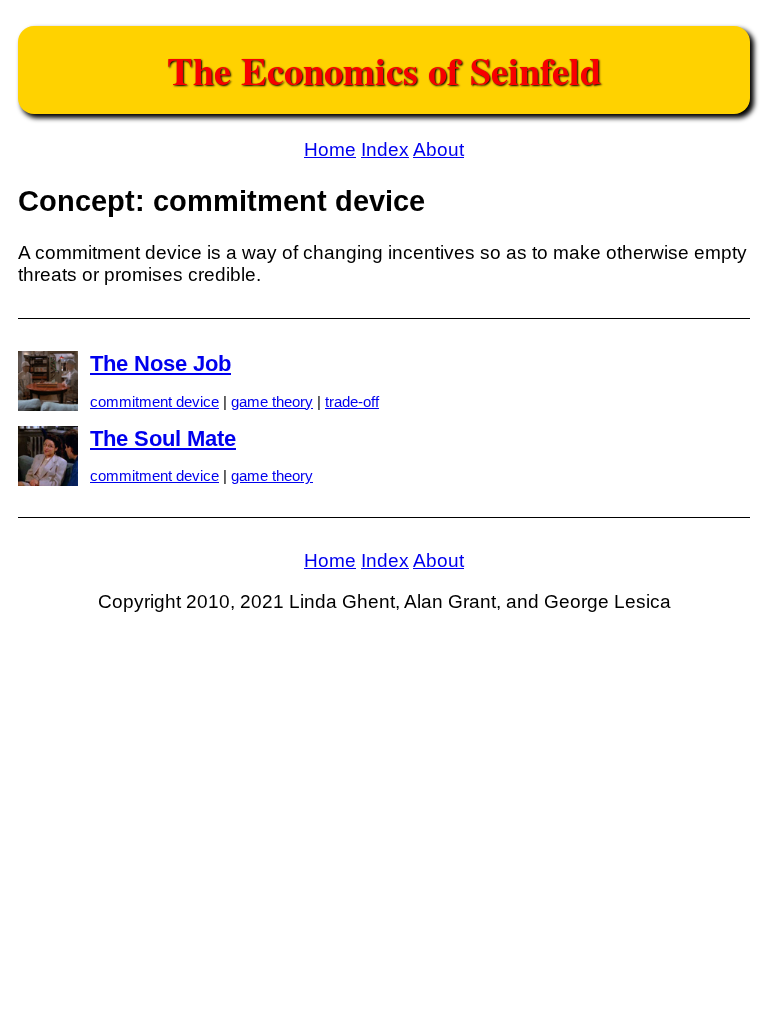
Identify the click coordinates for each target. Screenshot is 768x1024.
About (438, 149)
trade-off (352, 401)
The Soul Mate (163, 438)
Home (330, 149)
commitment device (154, 401)
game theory (272, 401)
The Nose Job (160, 363)
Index (385, 149)
